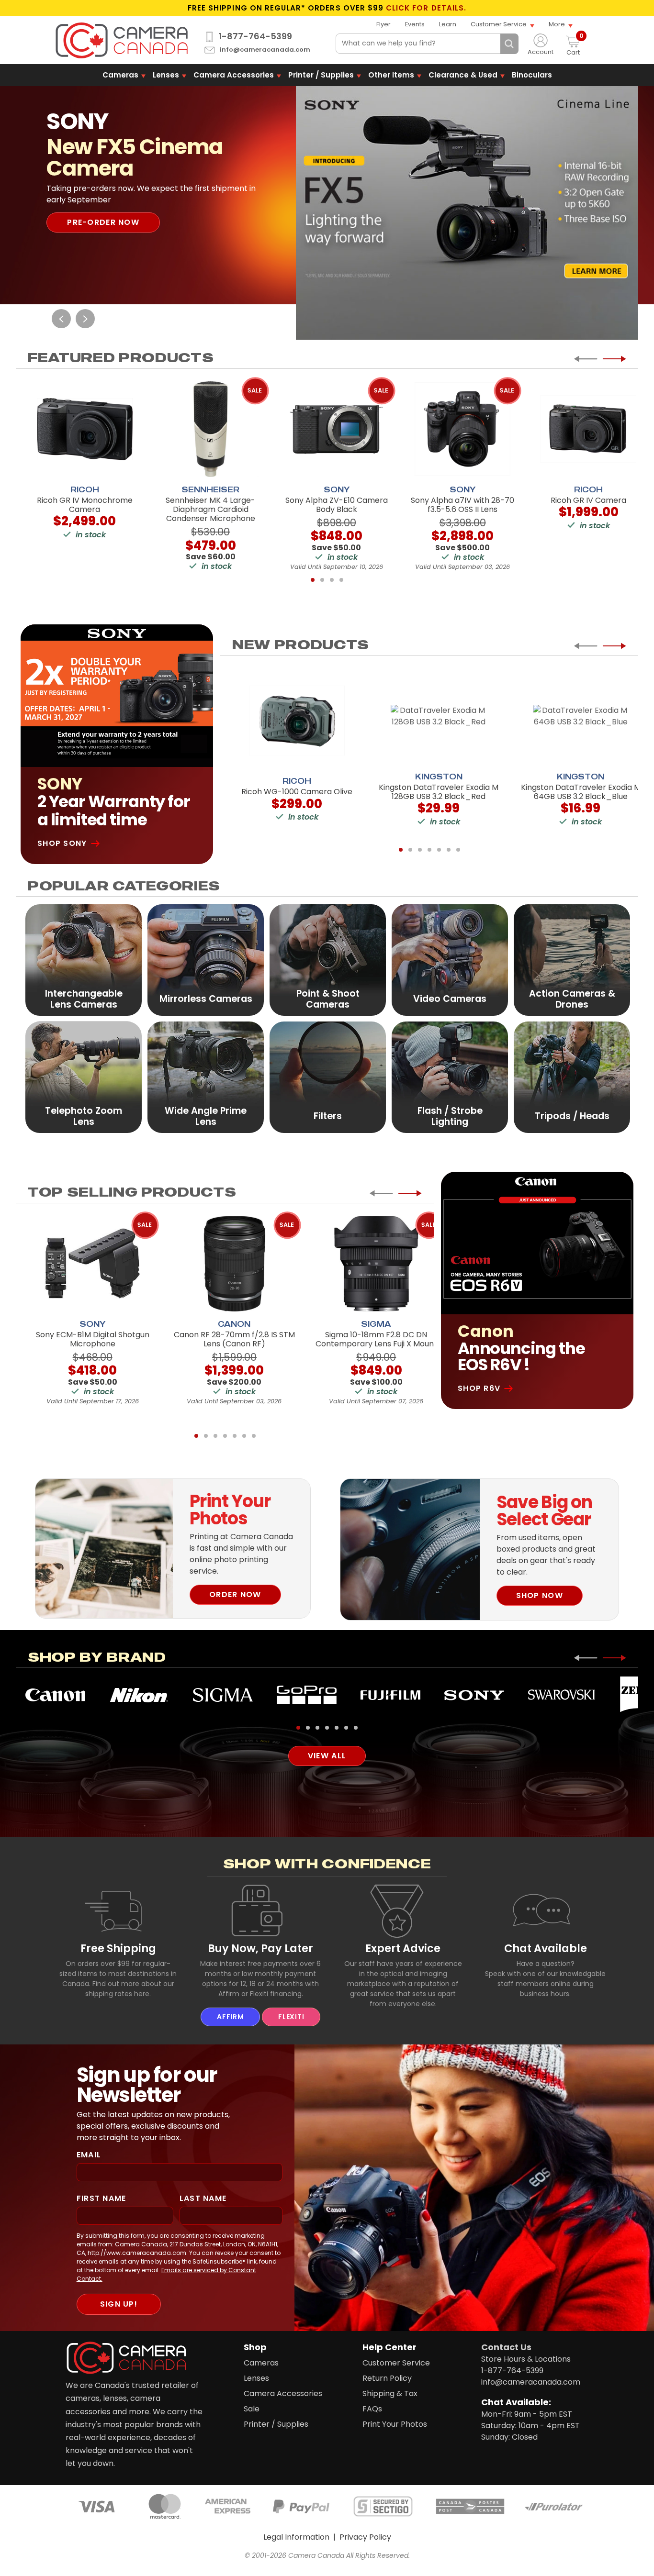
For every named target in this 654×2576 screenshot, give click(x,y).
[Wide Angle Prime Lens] (206, 1077)
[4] (341, 580)
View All (327, 1756)
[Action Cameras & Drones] (572, 960)
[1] (313, 580)
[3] (332, 580)
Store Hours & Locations (526, 2359)
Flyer (383, 24)
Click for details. (426, 8)
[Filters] (328, 1077)
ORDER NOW (235, 1594)
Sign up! (119, 2304)
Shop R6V (479, 1388)
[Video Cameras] (450, 960)
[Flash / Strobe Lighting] (450, 1077)
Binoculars (532, 75)
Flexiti (291, 2017)
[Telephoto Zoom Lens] (84, 1077)
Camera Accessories (234, 75)
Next (85, 319)
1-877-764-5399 (255, 36)
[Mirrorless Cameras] (206, 960)
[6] (449, 850)
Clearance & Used (463, 75)
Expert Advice (403, 1948)
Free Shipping (118, 1948)
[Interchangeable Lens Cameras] (84, 960)
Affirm (230, 2017)
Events (415, 24)
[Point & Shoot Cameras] (328, 960)
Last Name (203, 2198)
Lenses (166, 75)
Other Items (391, 75)
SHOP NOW (540, 1595)
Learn (448, 24)
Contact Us (506, 2347)
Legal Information (296, 2537)
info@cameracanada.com (265, 50)
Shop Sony (62, 843)
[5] (439, 850)
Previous (61, 319)
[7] (458, 850)
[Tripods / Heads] (572, 1077)
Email (89, 2155)
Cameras (120, 75)
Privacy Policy (365, 2537)
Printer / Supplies (321, 75)
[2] (322, 580)
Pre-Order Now (103, 222)
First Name (101, 2198)
